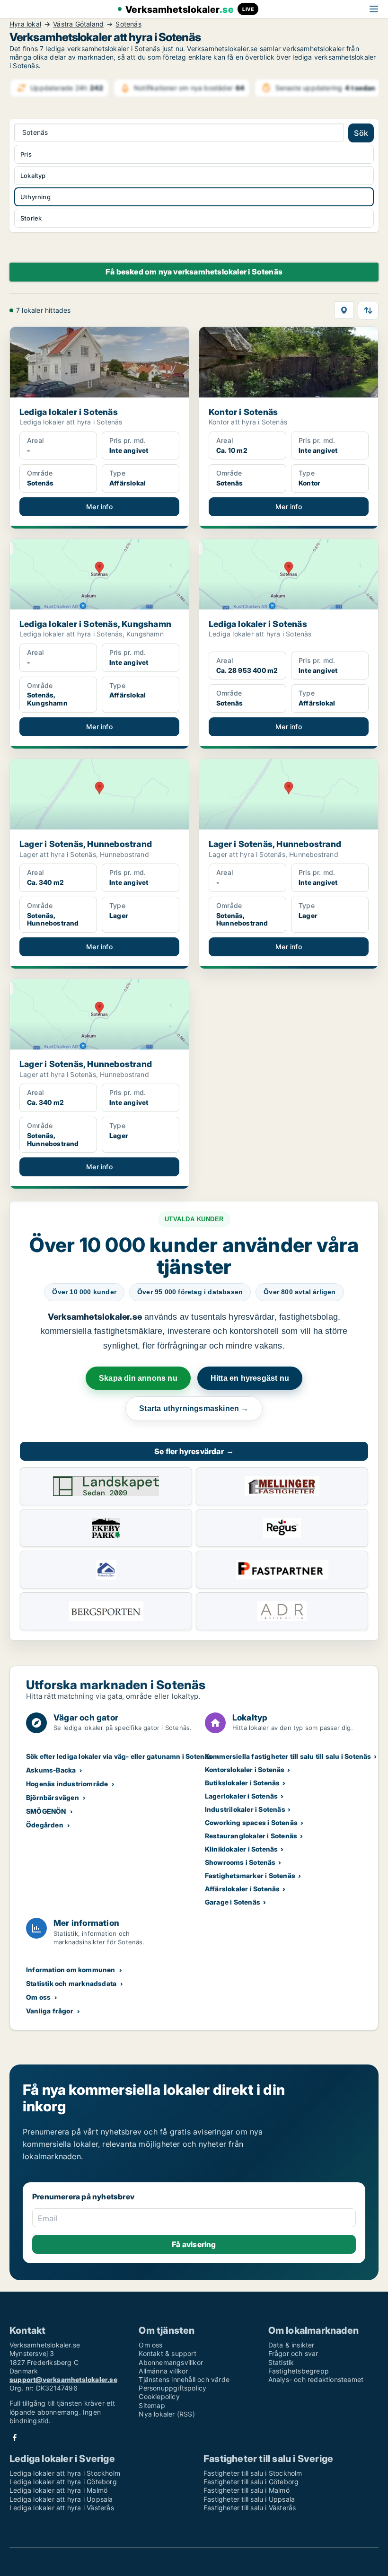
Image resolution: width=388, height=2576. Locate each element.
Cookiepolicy (159, 2396)
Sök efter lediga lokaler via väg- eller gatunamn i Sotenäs (119, 1756)
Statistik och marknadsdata (71, 1983)
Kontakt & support (167, 2353)
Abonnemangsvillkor (171, 2362)
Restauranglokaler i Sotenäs (251, 1836)
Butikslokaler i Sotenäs (242, 1783)
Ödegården (45, 1825)
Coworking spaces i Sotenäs (251, 1822)
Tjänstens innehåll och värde (184, 2379)
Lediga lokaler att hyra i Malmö (58, 2490)
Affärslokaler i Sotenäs (242, 1889)
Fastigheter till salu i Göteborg (251, 2482)
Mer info (99, 507)
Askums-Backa (51, 1770)
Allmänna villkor (163, 2371)
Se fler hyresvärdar (194, 1451)
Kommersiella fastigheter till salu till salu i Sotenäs (288, 1756)
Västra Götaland (78, 24)
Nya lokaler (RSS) (167, 2414)
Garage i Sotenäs (233, 1902)
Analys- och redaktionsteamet (316, 2379)
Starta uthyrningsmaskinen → (194, 1408)
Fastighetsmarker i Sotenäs (250, 1875)
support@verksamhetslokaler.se (63, 2379)
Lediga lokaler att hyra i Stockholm (65, 2473)
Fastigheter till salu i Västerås (250, 2508)
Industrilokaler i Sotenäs (245, 1809)
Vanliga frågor (50, 2011)
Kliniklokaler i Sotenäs (242, 1849)
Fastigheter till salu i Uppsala (249, 2499)
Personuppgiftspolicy (172, 2388)
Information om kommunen (71, 1970)
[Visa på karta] (344, 310)
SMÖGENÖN (46, 1811)
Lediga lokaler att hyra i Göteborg (63, 2482)
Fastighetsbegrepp (299, 2371)
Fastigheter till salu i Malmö (247, 2490)
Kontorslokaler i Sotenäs (245, 1769)
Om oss (38, 1997)
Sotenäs (128, 24)
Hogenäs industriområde (67, 1784)
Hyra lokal (25, 24)
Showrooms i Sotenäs (240, 1862)
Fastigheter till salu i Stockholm (253, 2473)
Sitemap (152, 2405)
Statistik (281, 2362)
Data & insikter (291, 2345)
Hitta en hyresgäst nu (250, 1378)
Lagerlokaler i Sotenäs (241, 1796)
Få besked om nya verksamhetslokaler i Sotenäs (194, 272)
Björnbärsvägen (53, 1797)
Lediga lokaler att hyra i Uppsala (61, 2499)
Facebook (15, 2438)
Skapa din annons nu (138, 1378)
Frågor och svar (293, 2353)
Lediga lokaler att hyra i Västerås (62, 2508)
